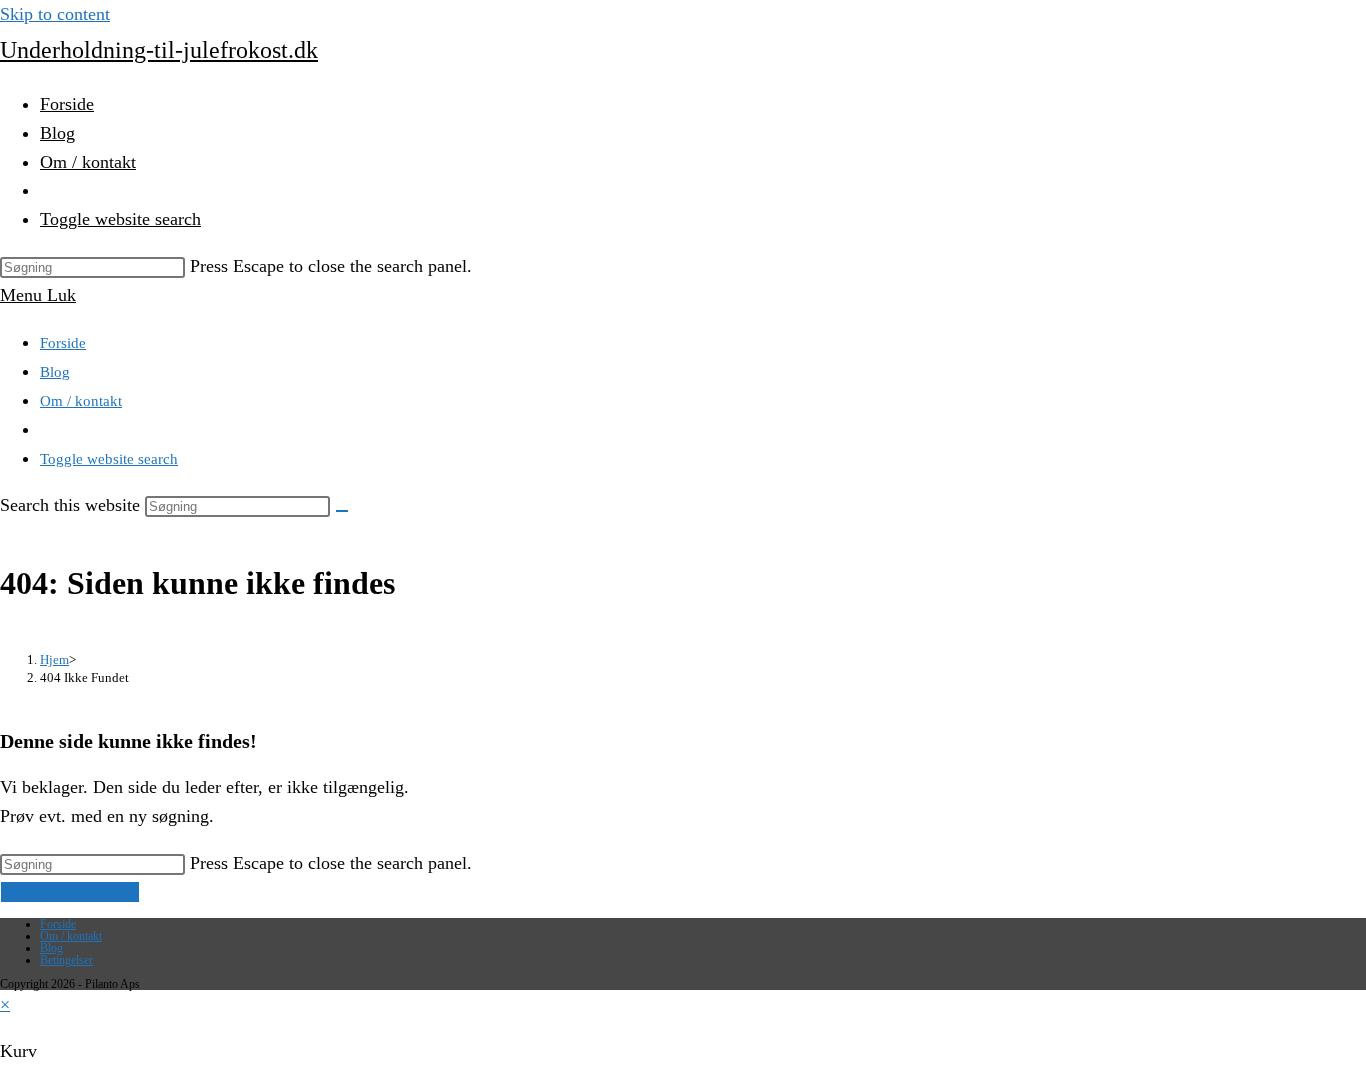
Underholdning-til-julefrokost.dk (159, 50)
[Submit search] (342, 511)
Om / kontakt (81, 401)
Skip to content (55, 14)
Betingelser (66, 960)
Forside (63, 343)
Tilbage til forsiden (70, 892)
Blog (55, 372)
